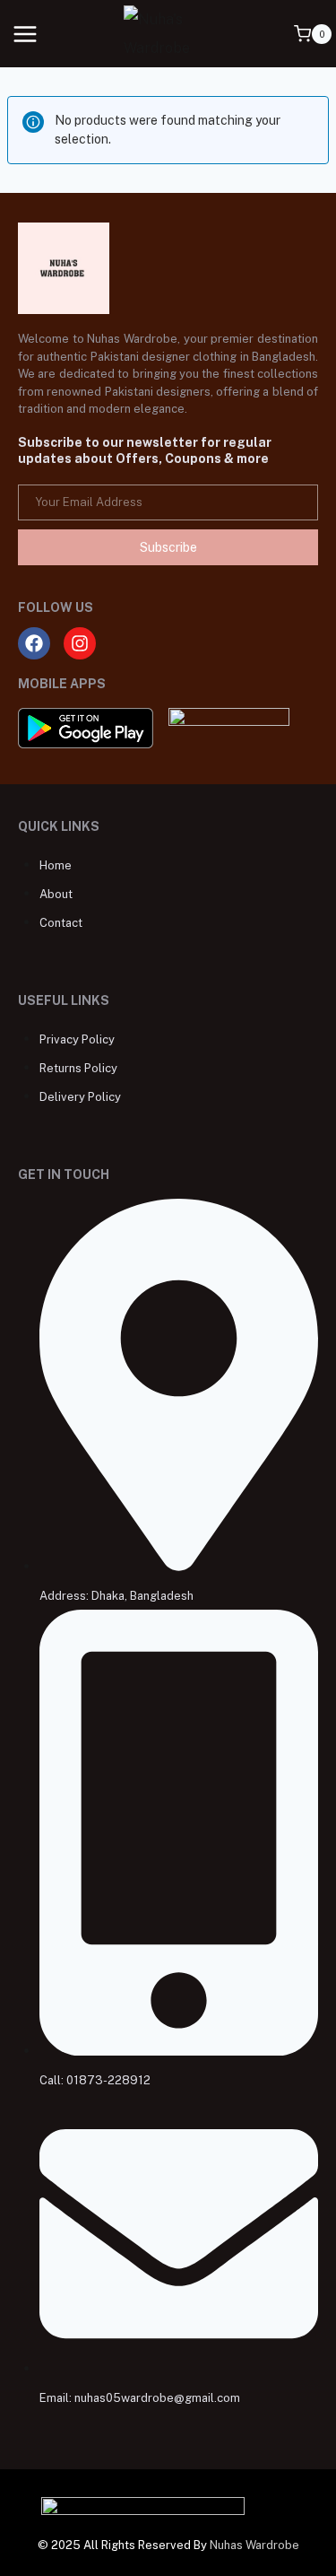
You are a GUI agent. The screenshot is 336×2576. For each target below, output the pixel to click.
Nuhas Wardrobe (254, 2545)
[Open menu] (26, 34)
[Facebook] (34, 643)
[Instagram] (80, 643)
